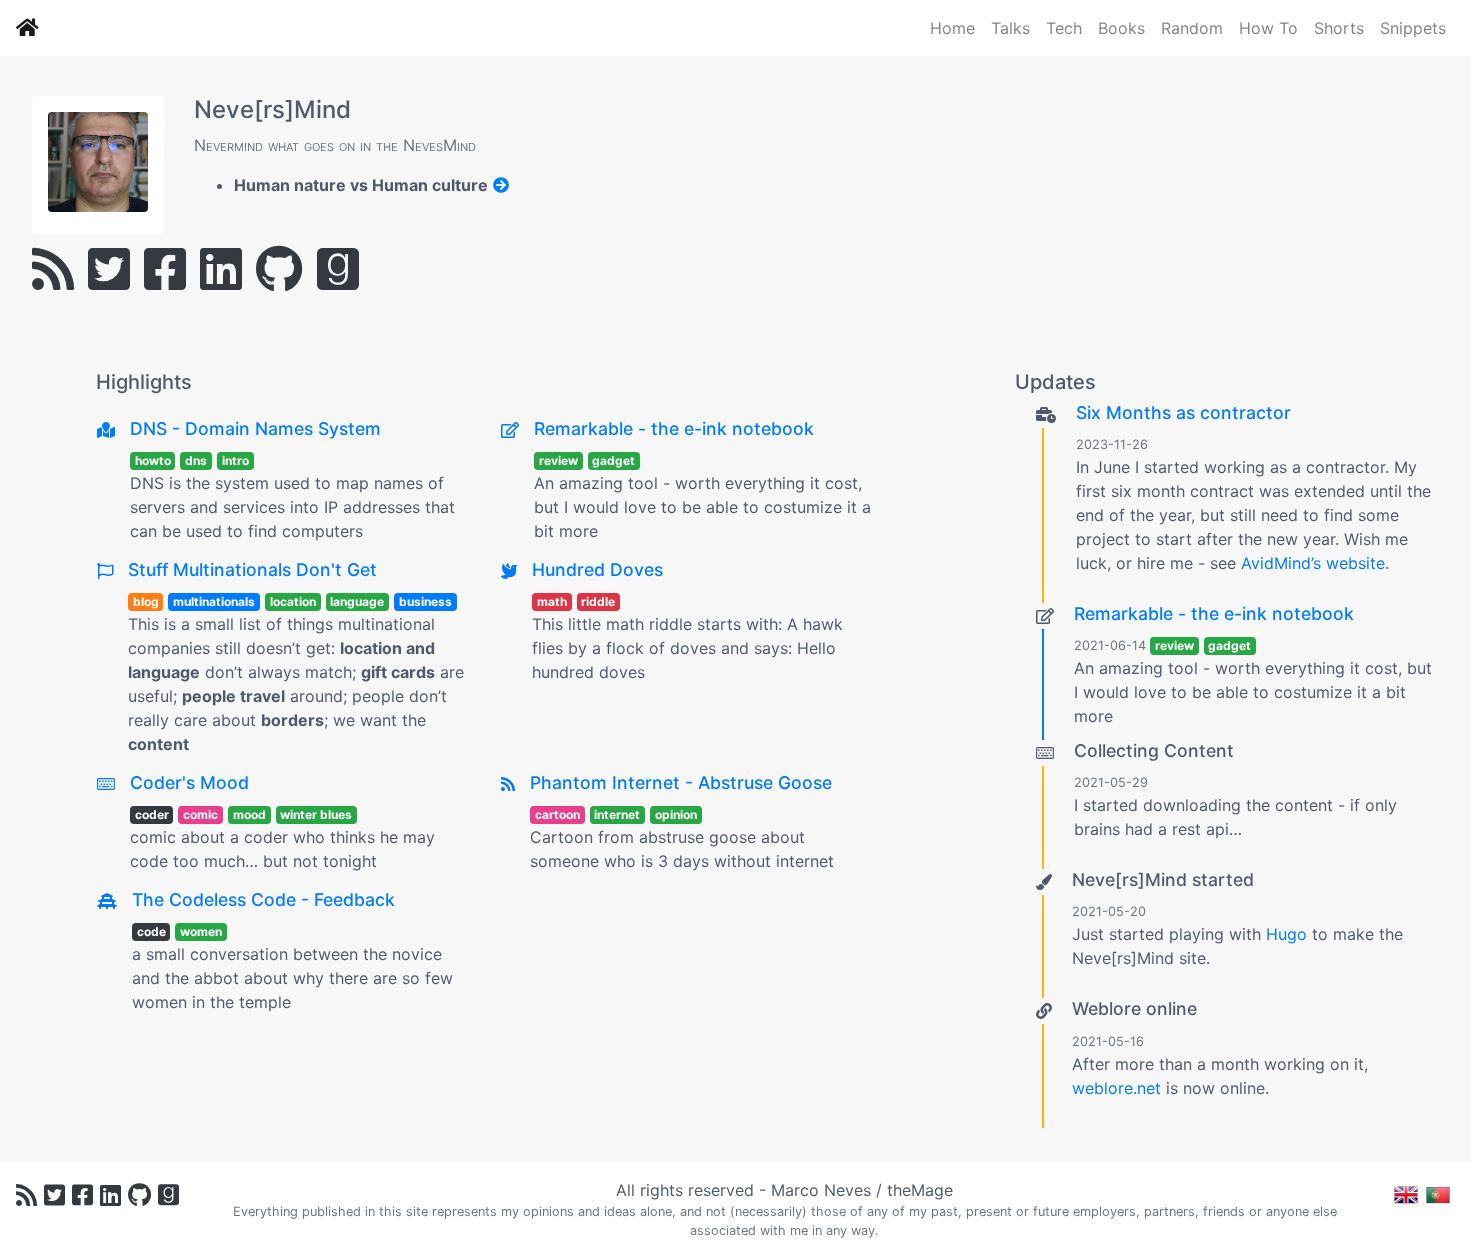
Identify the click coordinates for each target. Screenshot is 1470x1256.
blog (146, 601)
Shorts (1339, 28)
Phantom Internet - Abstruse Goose (681, 782)
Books (1121, 28)
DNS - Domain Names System (255, 428)
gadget (613, 460)
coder (152, 814)
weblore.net (1116, 1088)
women (201, 931)
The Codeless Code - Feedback (263, 899)
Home (952, 28)
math (552, 601)
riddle (598, 601)
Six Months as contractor (1183, 412)
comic (200, 814)
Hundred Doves (597, 569)
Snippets (1413, 28)
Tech (1064, 28)
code (151, 931)
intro (235, 460)
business (425, 601)
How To (1268, 28)
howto (153, 460)
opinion (676, 814)
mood (249, 814)
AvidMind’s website (1313, 563)
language (357, 601)
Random (1192, 28)
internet (617, 814)
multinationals (214, 601)
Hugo (1286, 934)
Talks (1010, 28)
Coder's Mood (189, 782)
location (293, 601)
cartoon (557, 814)
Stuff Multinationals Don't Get (252, 569)
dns (196, 460)
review (558, 460)
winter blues (316, 814)
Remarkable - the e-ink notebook (674, 428)
